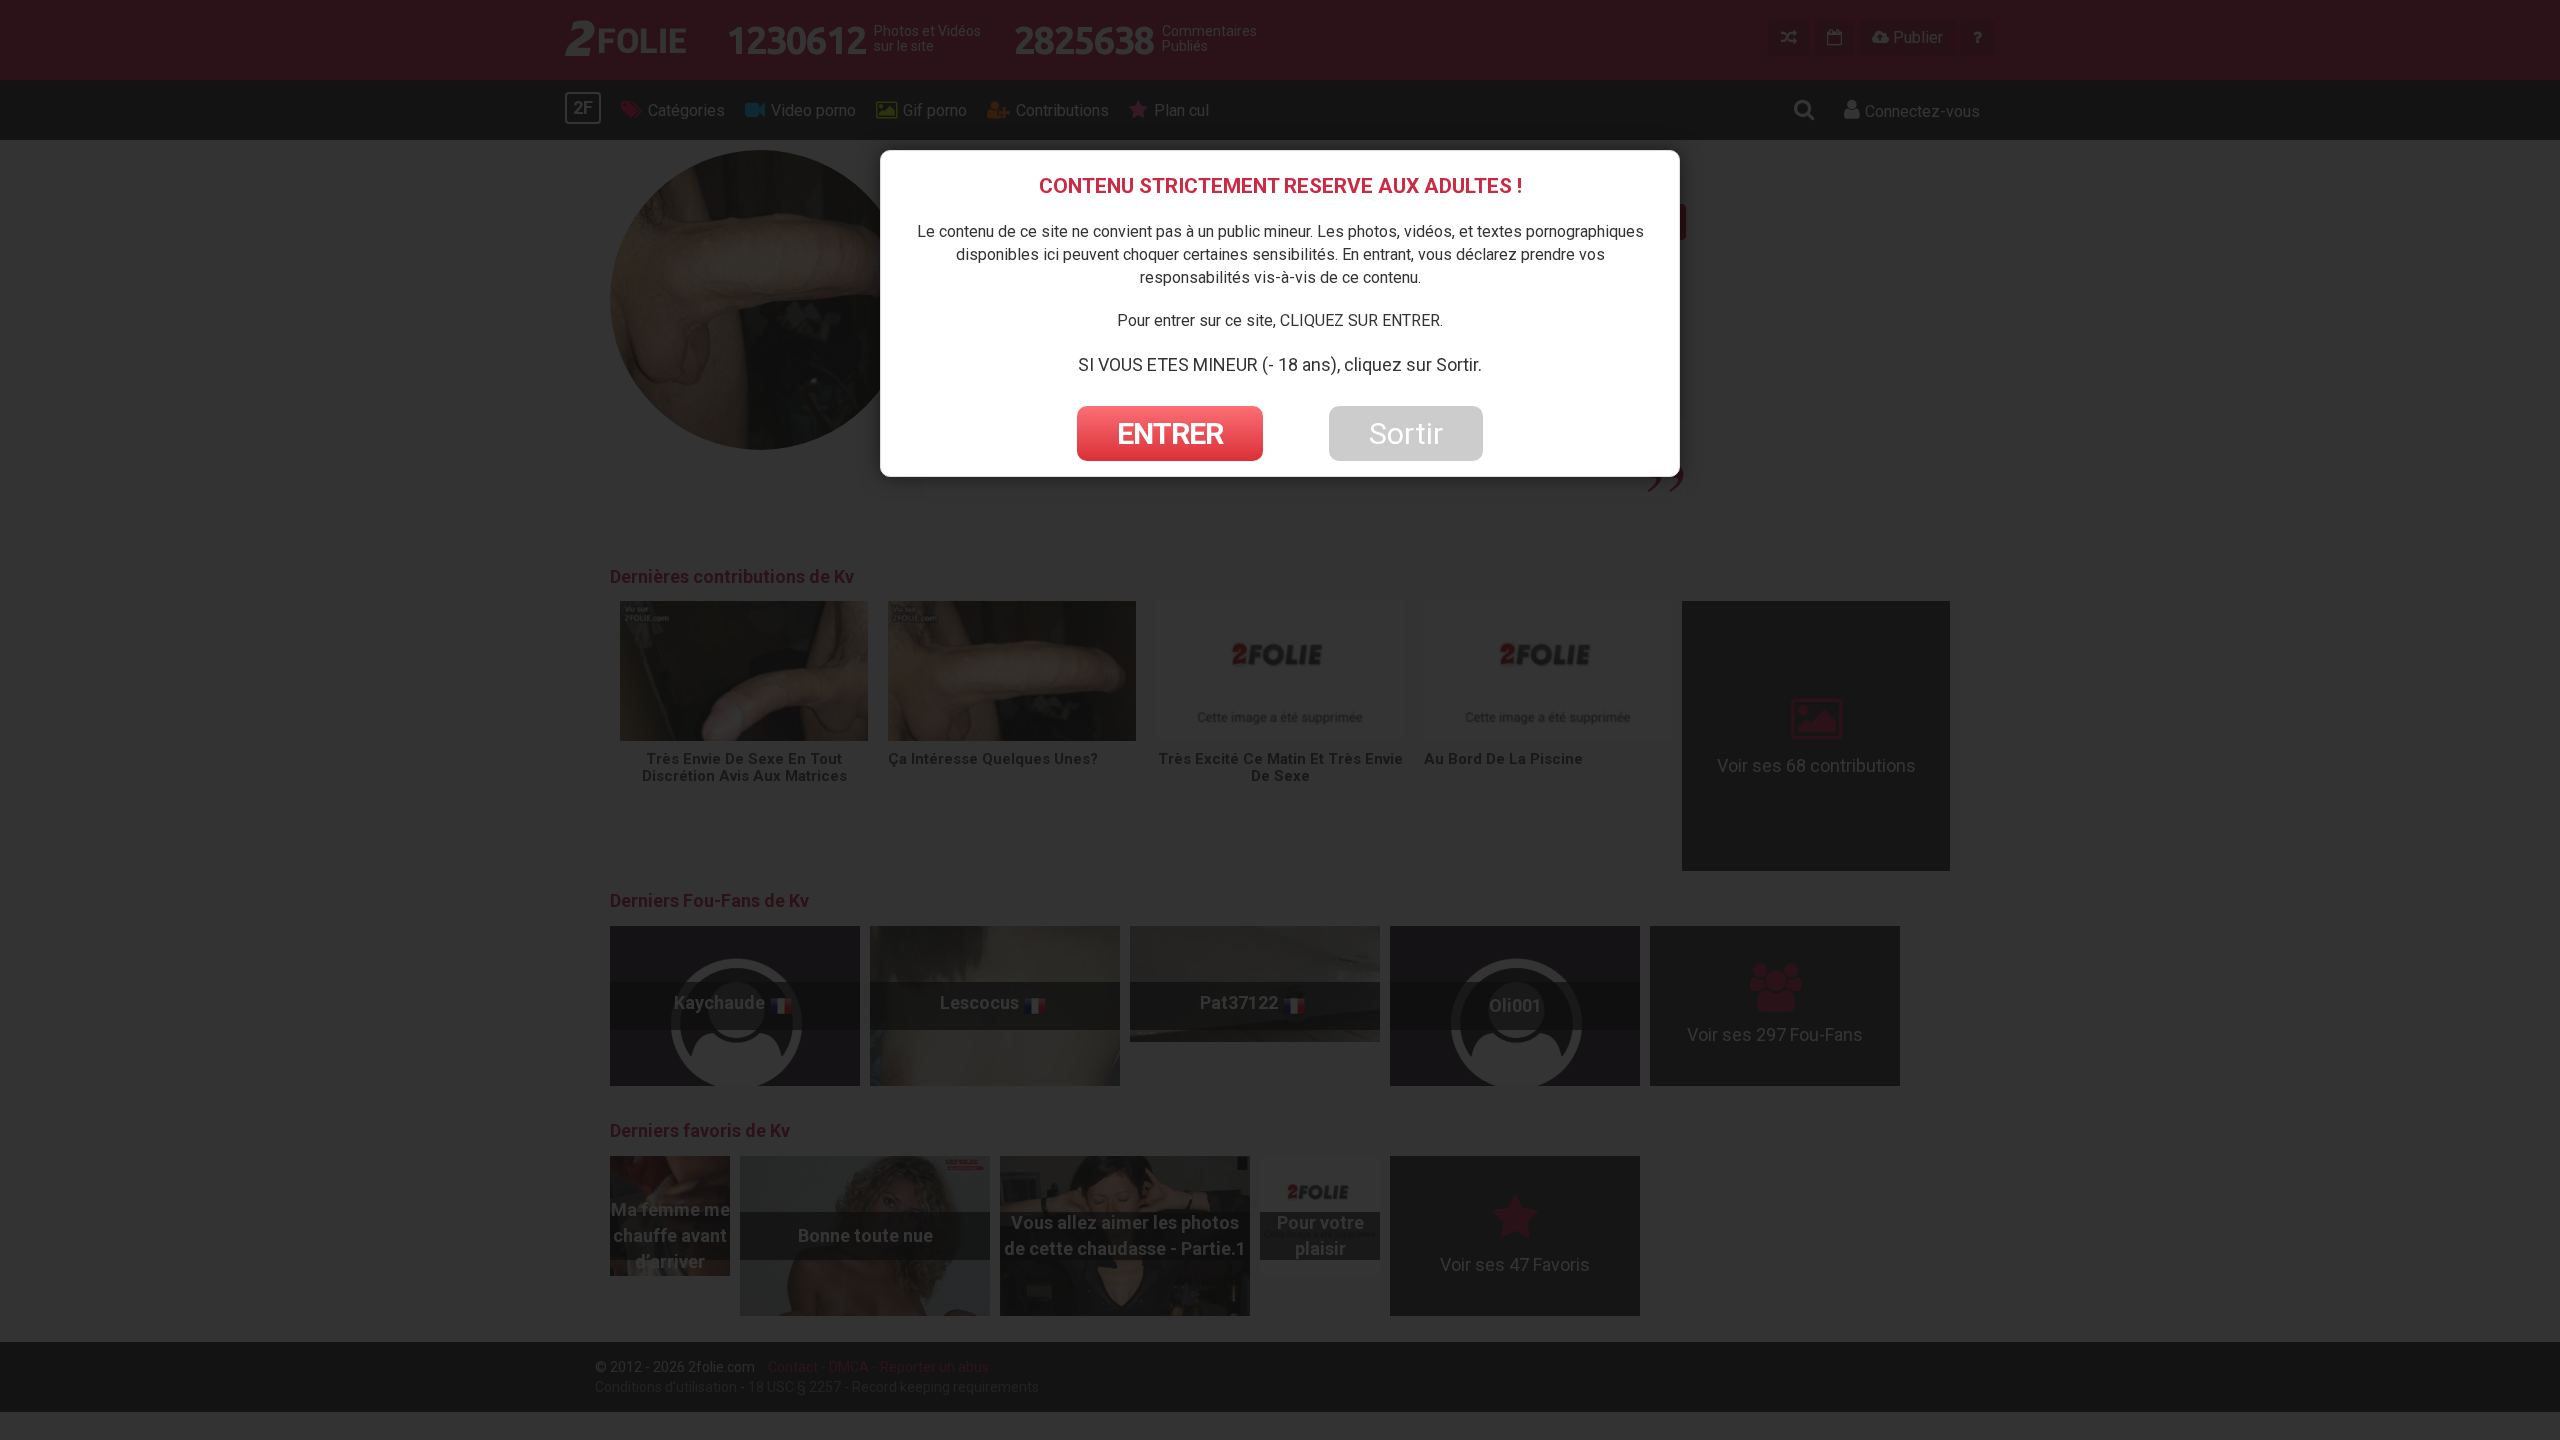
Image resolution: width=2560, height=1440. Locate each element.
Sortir (1406, 433)
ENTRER (1170, 433)
